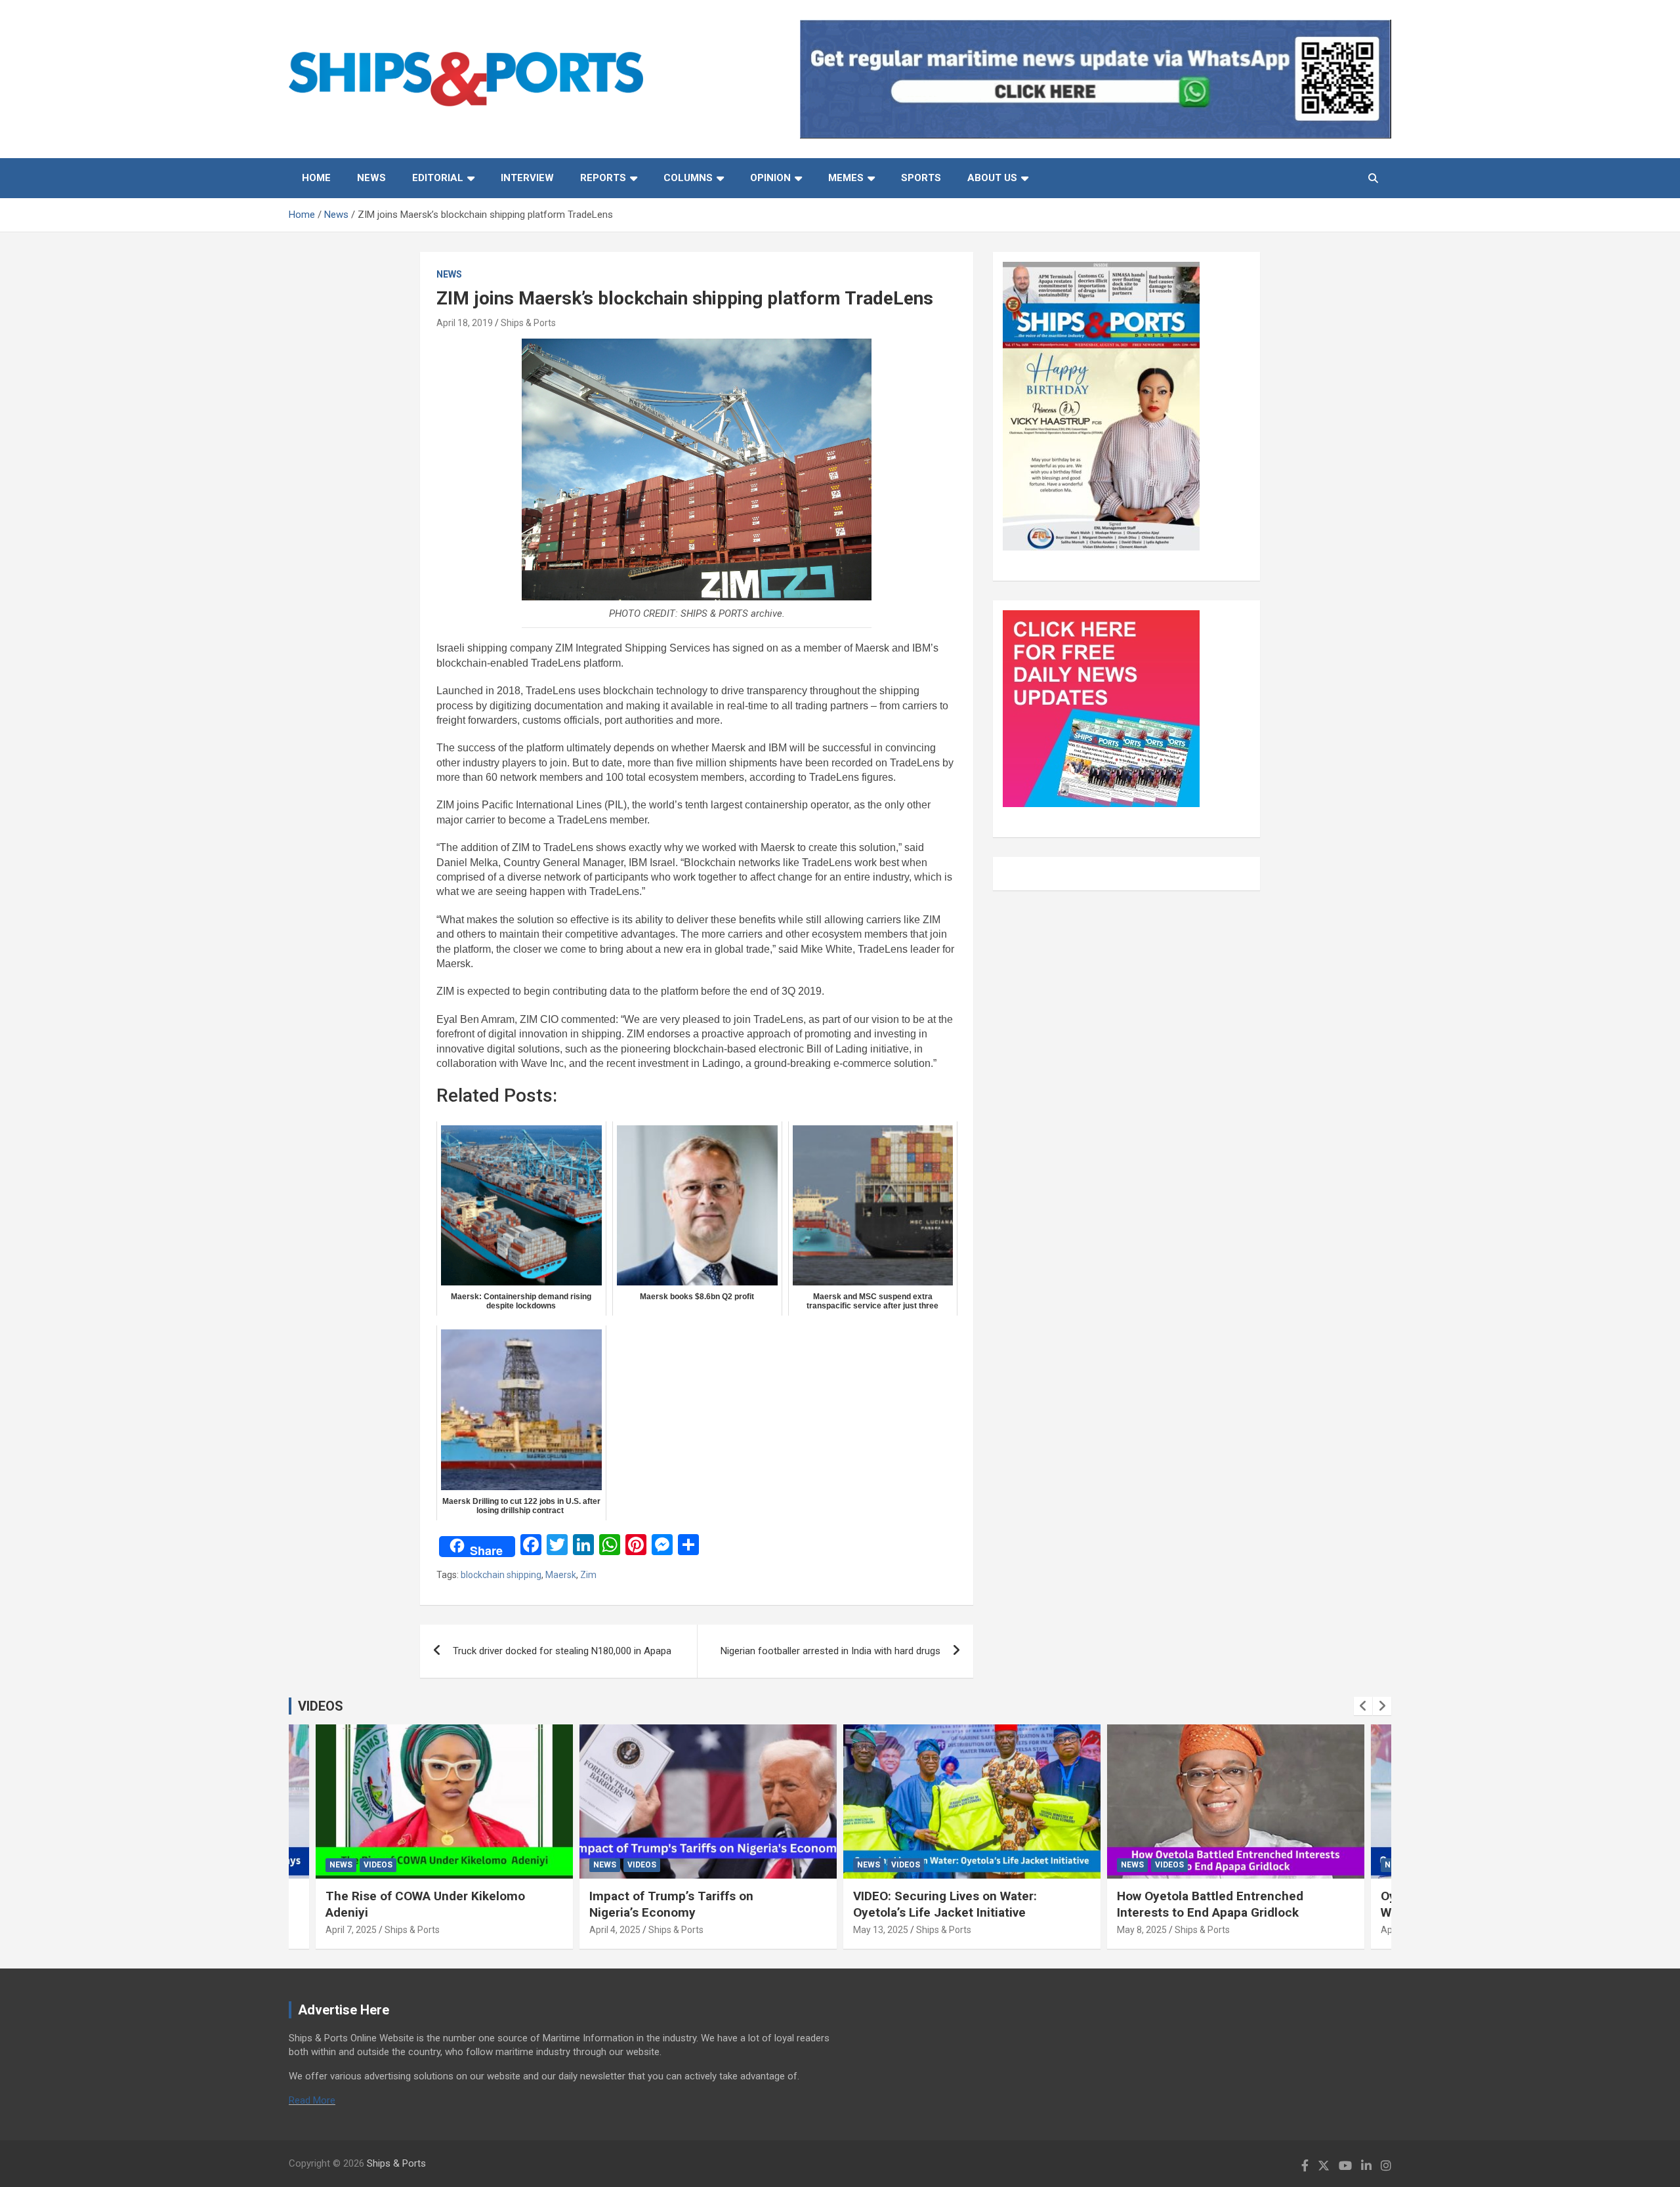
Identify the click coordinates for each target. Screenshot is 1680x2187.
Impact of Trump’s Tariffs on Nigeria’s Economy (671, 1904)
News (371, 178)
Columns (688, 178)
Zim (588, 1575)
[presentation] (1363, 1706)
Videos (378, 1865)
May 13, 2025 (881, 1930)
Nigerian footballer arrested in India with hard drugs (830, 1651)
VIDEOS (321, 1706)
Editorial (438, 178)
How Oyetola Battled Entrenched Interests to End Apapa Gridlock (1210, 1904)
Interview (527, 178)
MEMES (846, 178)
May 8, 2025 (1142, 1930)
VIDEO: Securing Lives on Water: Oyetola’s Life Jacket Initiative (945, 1904)
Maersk (561, 1575)
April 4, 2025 (615, 1930)
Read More (312, 2100)
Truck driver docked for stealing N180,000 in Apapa (562, 1651)
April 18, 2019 (465, 323)
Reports (603, 178)
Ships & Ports (528, 323)
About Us (992, 178)
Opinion (770, 178)
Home (316, 178)
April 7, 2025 (351, 1930)
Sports (921, 178)
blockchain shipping (501, 1575)
